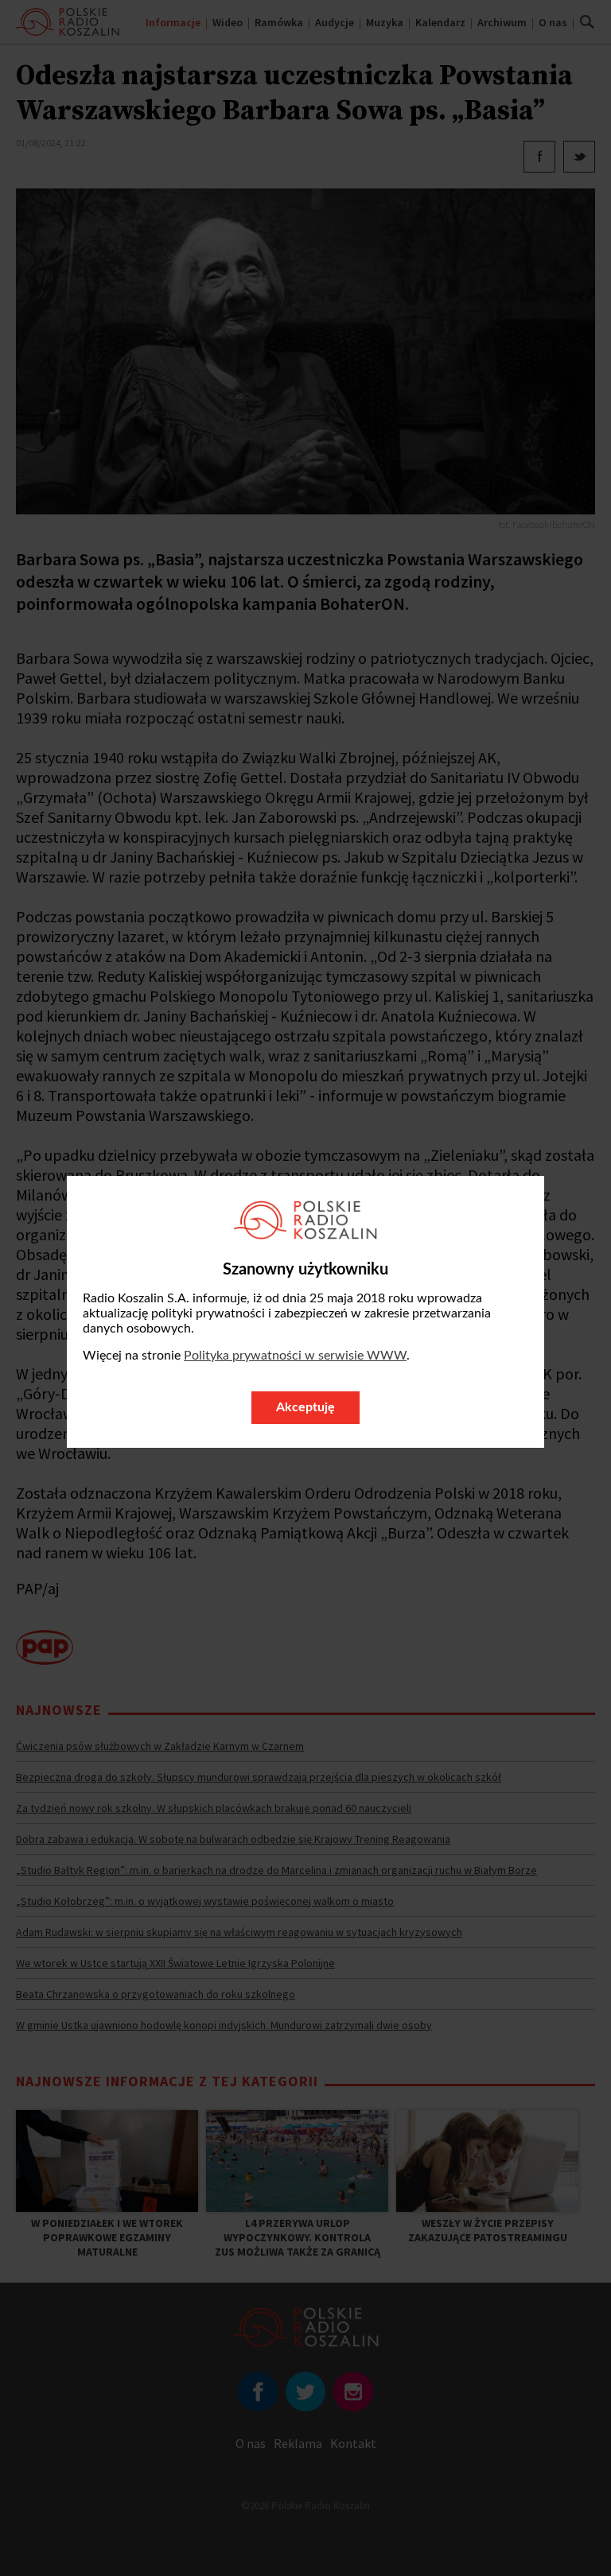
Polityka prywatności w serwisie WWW (295, 1356)
